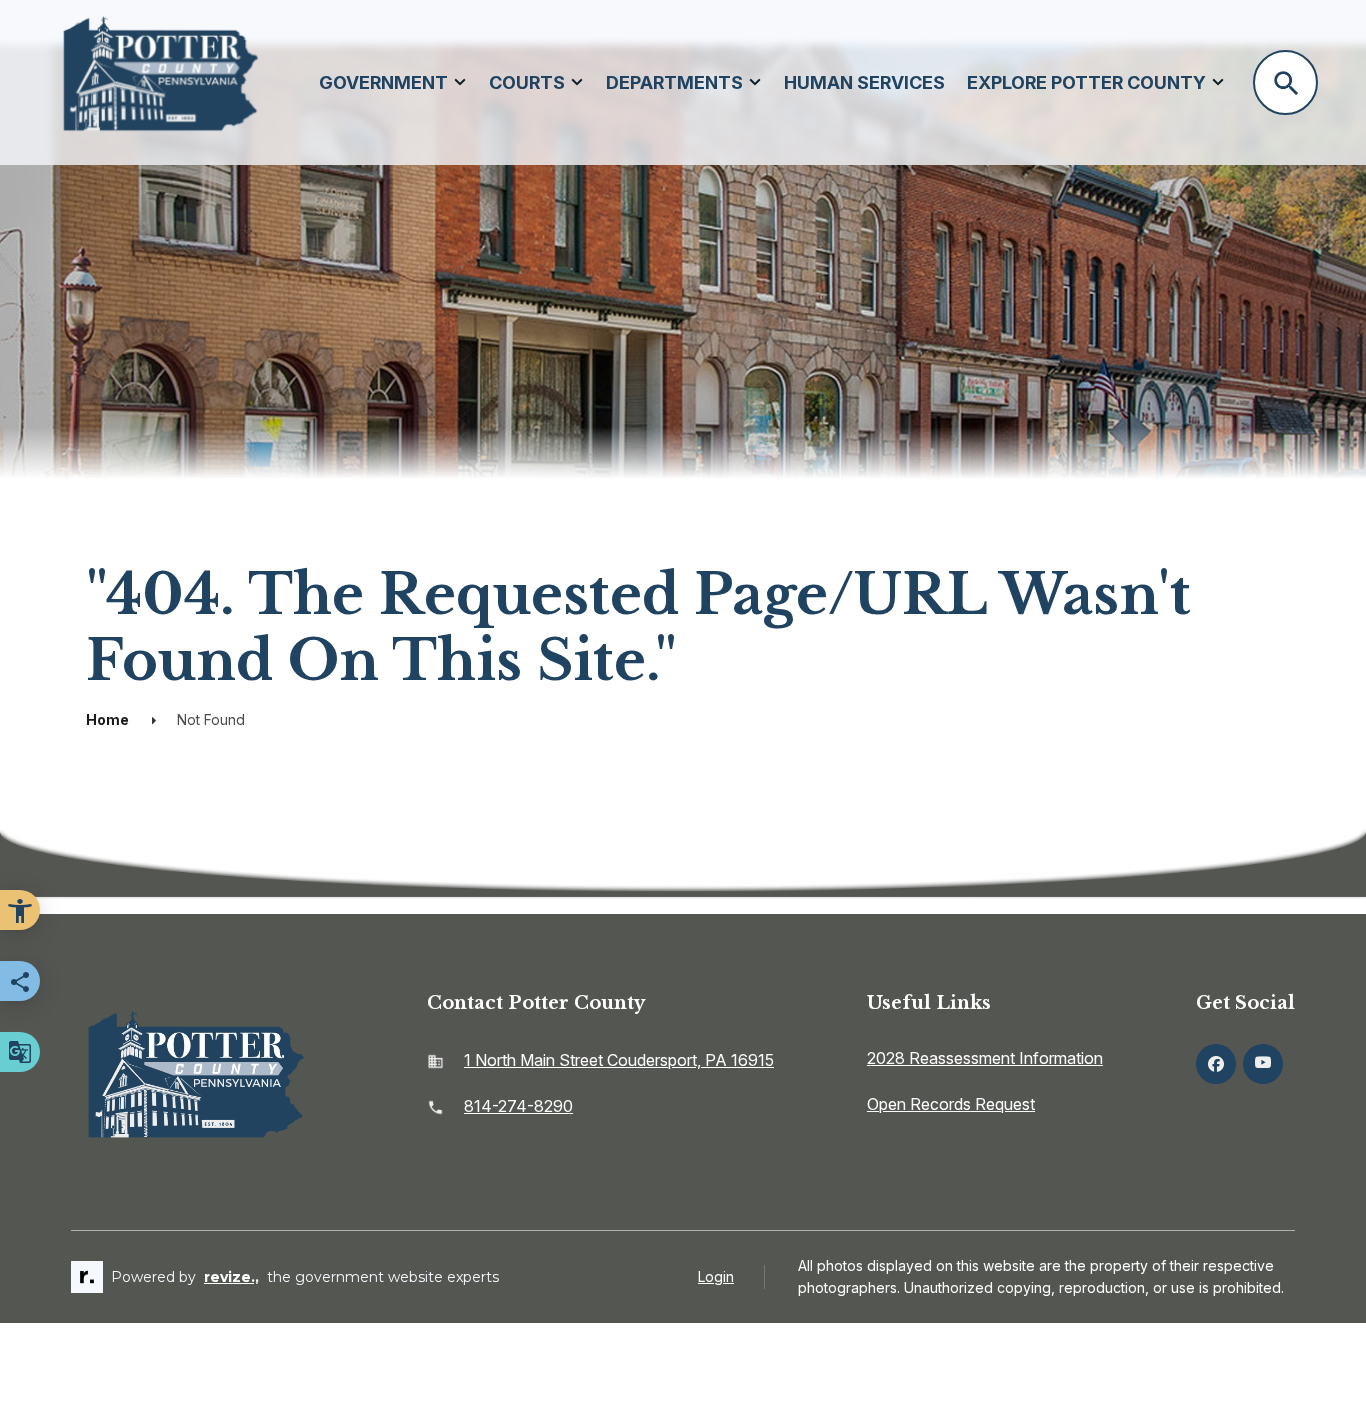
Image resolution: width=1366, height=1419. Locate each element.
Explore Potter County (1086, 82)
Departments (674, 82)
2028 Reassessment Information (985, 1058)
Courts (527, 82)
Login (716, 1276)
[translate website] (20, 1052)
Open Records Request (951, 1104)
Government (383, 82)
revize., (231, 1277)
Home (107, 719)
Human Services (864, 82)
